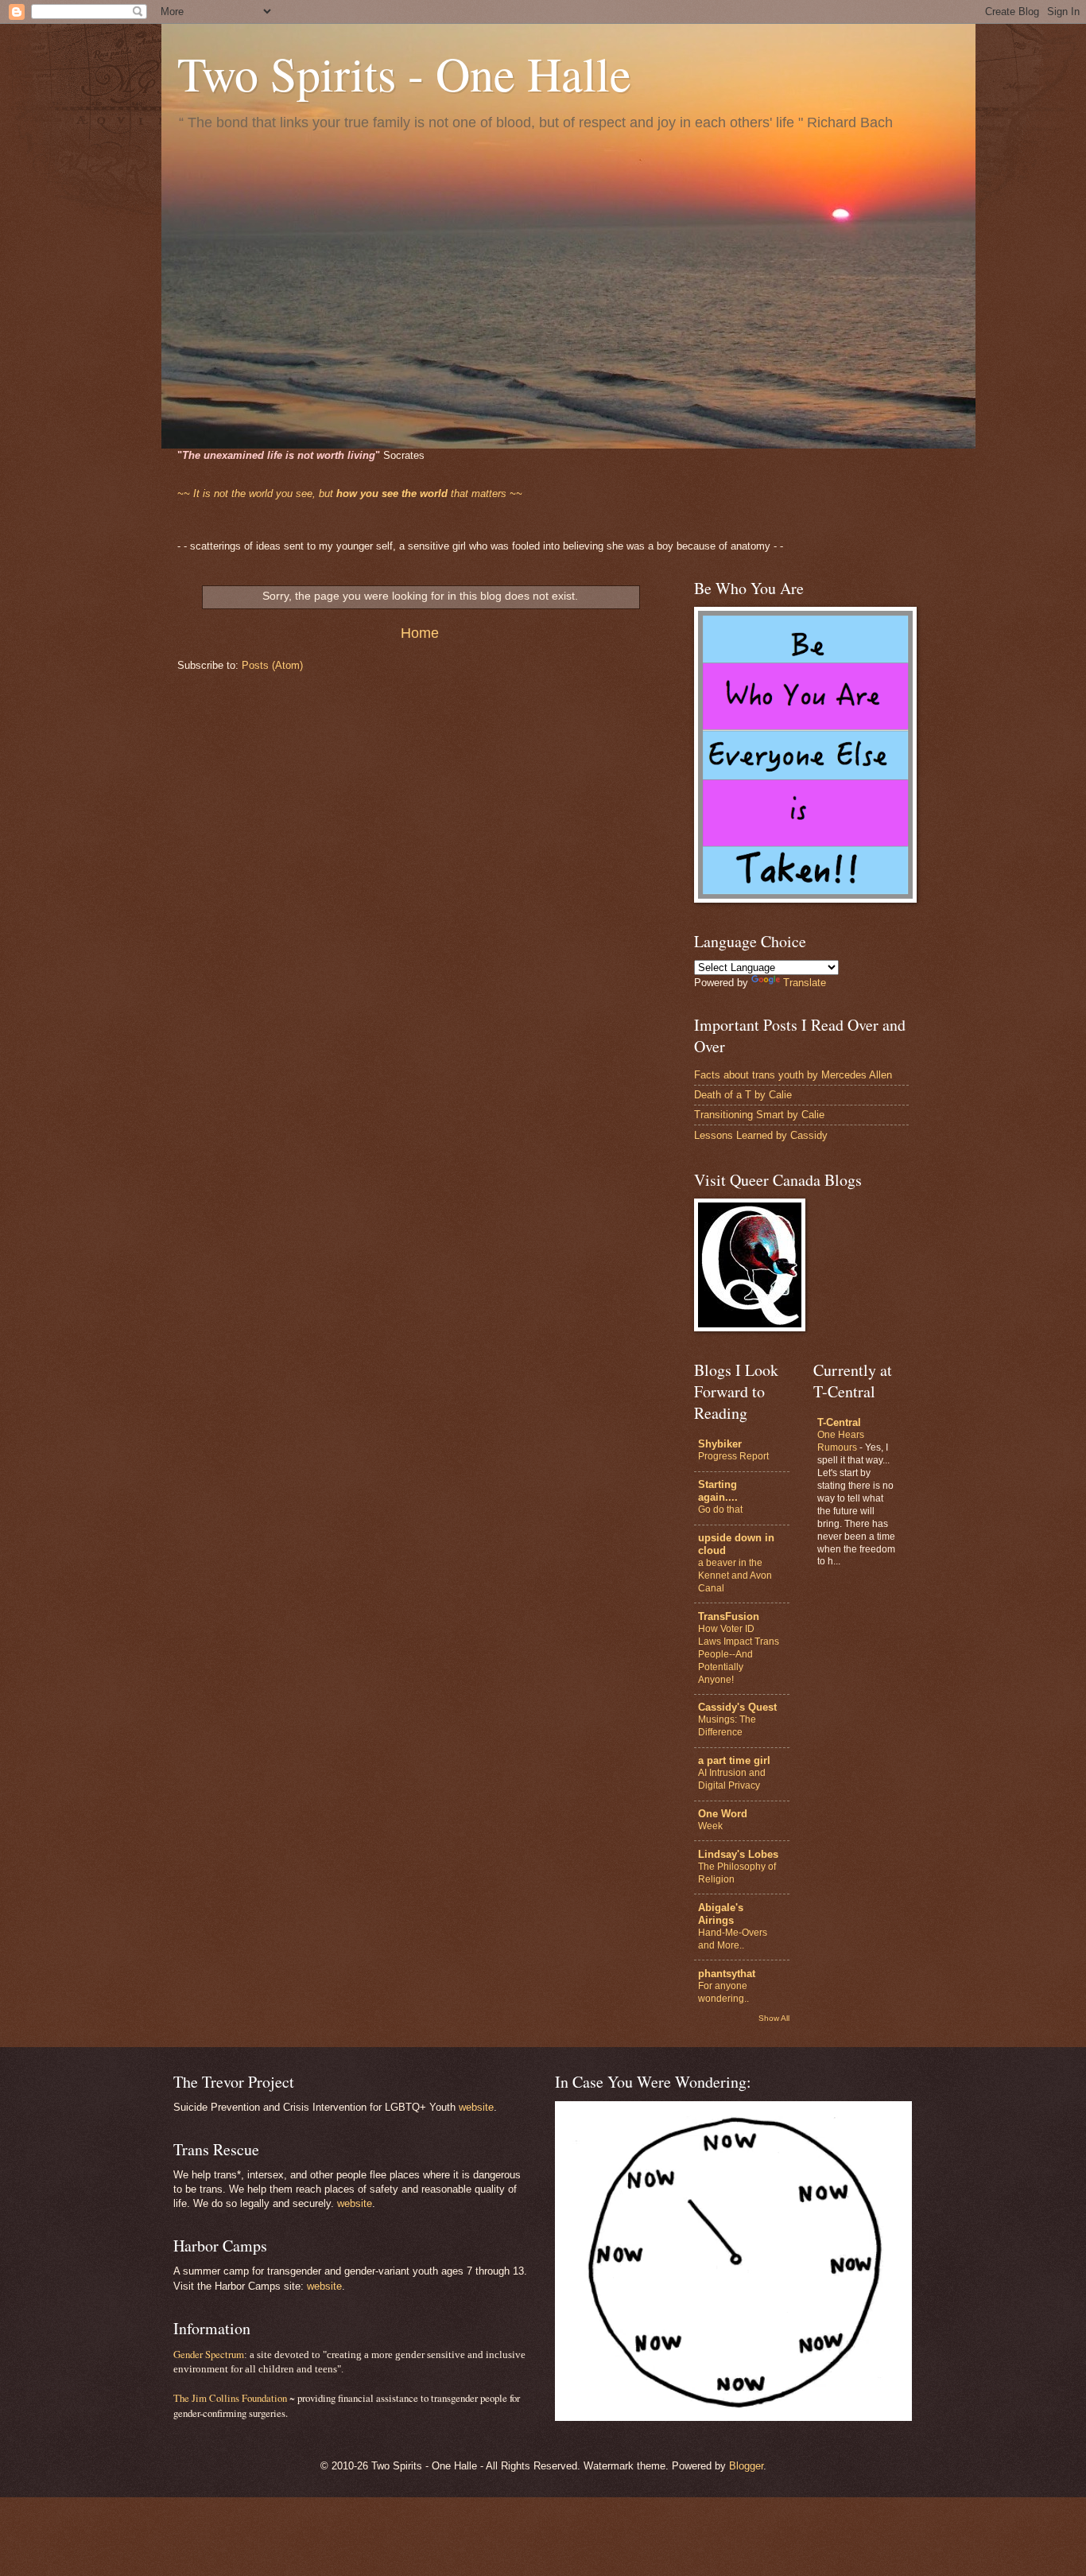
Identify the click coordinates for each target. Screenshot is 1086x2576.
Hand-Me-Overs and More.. (733, 1939)
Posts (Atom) (272, 665)
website (476, 2107)
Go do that (720, 1509)
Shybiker (720, 1444)
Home (420, 633)
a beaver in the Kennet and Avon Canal (735, 1576)
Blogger (746, 2466)
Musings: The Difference (727, 1726)
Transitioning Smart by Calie (759, 1115)
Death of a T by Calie (743, 1095)
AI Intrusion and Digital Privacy (732, 1779)
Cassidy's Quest (737, 1707)
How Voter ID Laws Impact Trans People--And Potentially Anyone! (739, 1654)
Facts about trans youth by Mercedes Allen (793, 1075)
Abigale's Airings (721, 1914)
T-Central (839, 1422)
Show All (774, 2018)
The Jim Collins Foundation (230, 2398)
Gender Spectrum (209, 2354)
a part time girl (734, 1760)
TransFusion (729, 1616)
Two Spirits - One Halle (404, 73)
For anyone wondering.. (723, 1992)
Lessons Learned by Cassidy (761, 1135)
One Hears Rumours (841, 1441)
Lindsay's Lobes (738, 1854)
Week (710, 1826)
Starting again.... (718, 1491)
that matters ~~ (350, 493)
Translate (805, 983)
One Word (723, 1814)
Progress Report (733, 1456)
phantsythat (727, 1974)
